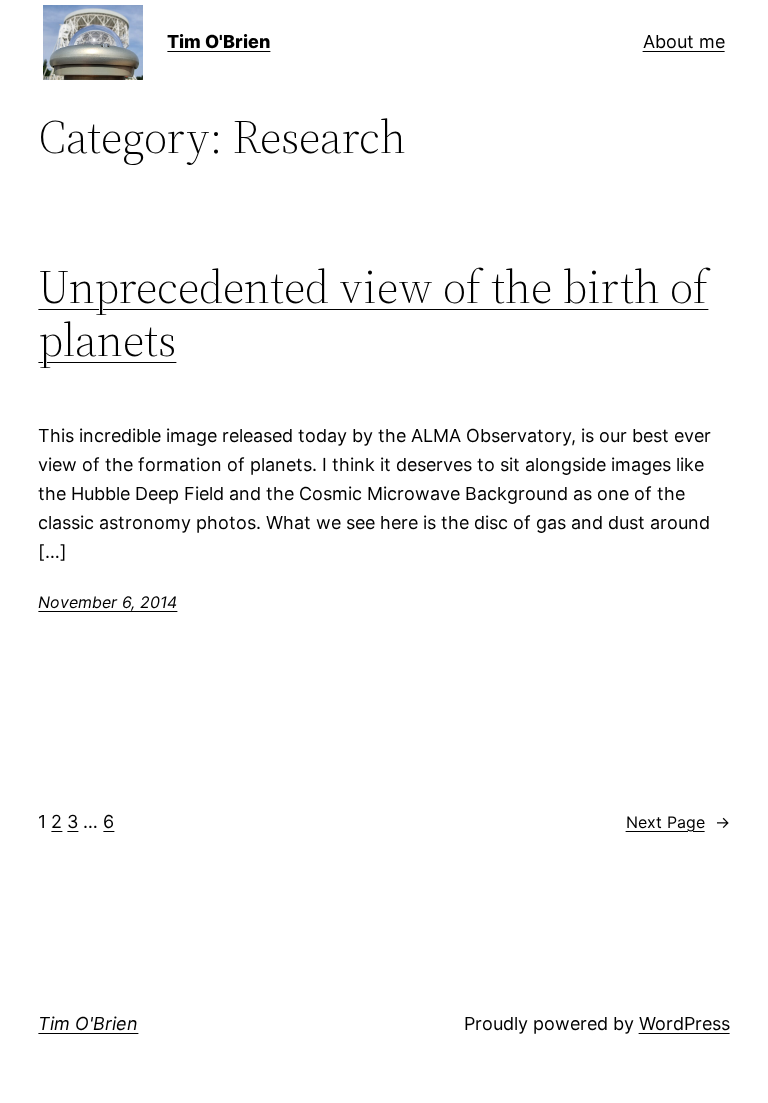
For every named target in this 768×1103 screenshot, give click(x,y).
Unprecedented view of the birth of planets (373, 313)
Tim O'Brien (218, 41)
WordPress (684, 1023)
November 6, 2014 (107, 602)
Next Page (678, 822)
